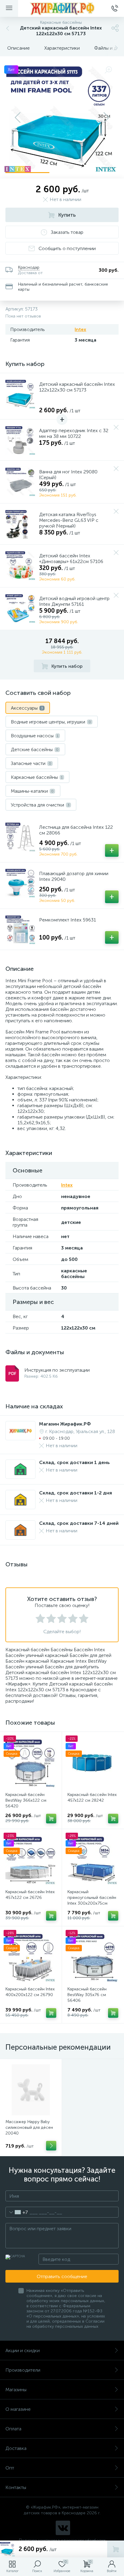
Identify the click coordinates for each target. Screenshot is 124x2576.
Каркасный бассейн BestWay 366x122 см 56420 (26, 1800)
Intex (80, 329)
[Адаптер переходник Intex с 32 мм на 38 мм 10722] (20, 440)
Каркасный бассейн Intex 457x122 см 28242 (92, 1797)
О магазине (18, 2409)
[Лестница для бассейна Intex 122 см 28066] (20, 837)
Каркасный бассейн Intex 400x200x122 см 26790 (30, 1992)
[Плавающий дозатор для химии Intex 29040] (20, 883)
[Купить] (51, 1819)
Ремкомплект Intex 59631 (68, 920)
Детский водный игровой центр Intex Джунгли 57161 (74, 601)
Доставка (16, 2448)
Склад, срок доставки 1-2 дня (76, 1493)
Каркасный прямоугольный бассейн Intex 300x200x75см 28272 (92, 1900)
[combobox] (17, 2212)
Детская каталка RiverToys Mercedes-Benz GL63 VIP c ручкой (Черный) (69, 520)
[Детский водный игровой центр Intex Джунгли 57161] (20, 608)
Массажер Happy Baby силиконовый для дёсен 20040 (29, 2127)
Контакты (16, 2487)
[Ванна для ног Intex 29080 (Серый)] (20, 481)
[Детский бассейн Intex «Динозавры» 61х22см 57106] (20, 565)
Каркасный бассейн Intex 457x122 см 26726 (30, 1895)
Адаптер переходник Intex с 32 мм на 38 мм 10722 (74, 433)
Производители (23, 2370)
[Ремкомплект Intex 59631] (20, 929)
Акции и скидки (23, 2350)
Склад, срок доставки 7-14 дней (79, 1523)
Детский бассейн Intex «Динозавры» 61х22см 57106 (71, 559)
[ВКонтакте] (63, 2528)
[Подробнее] (51, 2146)
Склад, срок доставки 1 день (74, 1462)
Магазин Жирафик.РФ (65, 1424)
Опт (10, 2468)
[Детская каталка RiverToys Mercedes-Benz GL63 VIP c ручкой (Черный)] (20, 524)
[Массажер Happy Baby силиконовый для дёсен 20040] (31, 2090)
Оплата (13, 2429)
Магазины (16, 2390)
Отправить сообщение (62, 2276)
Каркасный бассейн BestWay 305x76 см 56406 (87, 1995)
